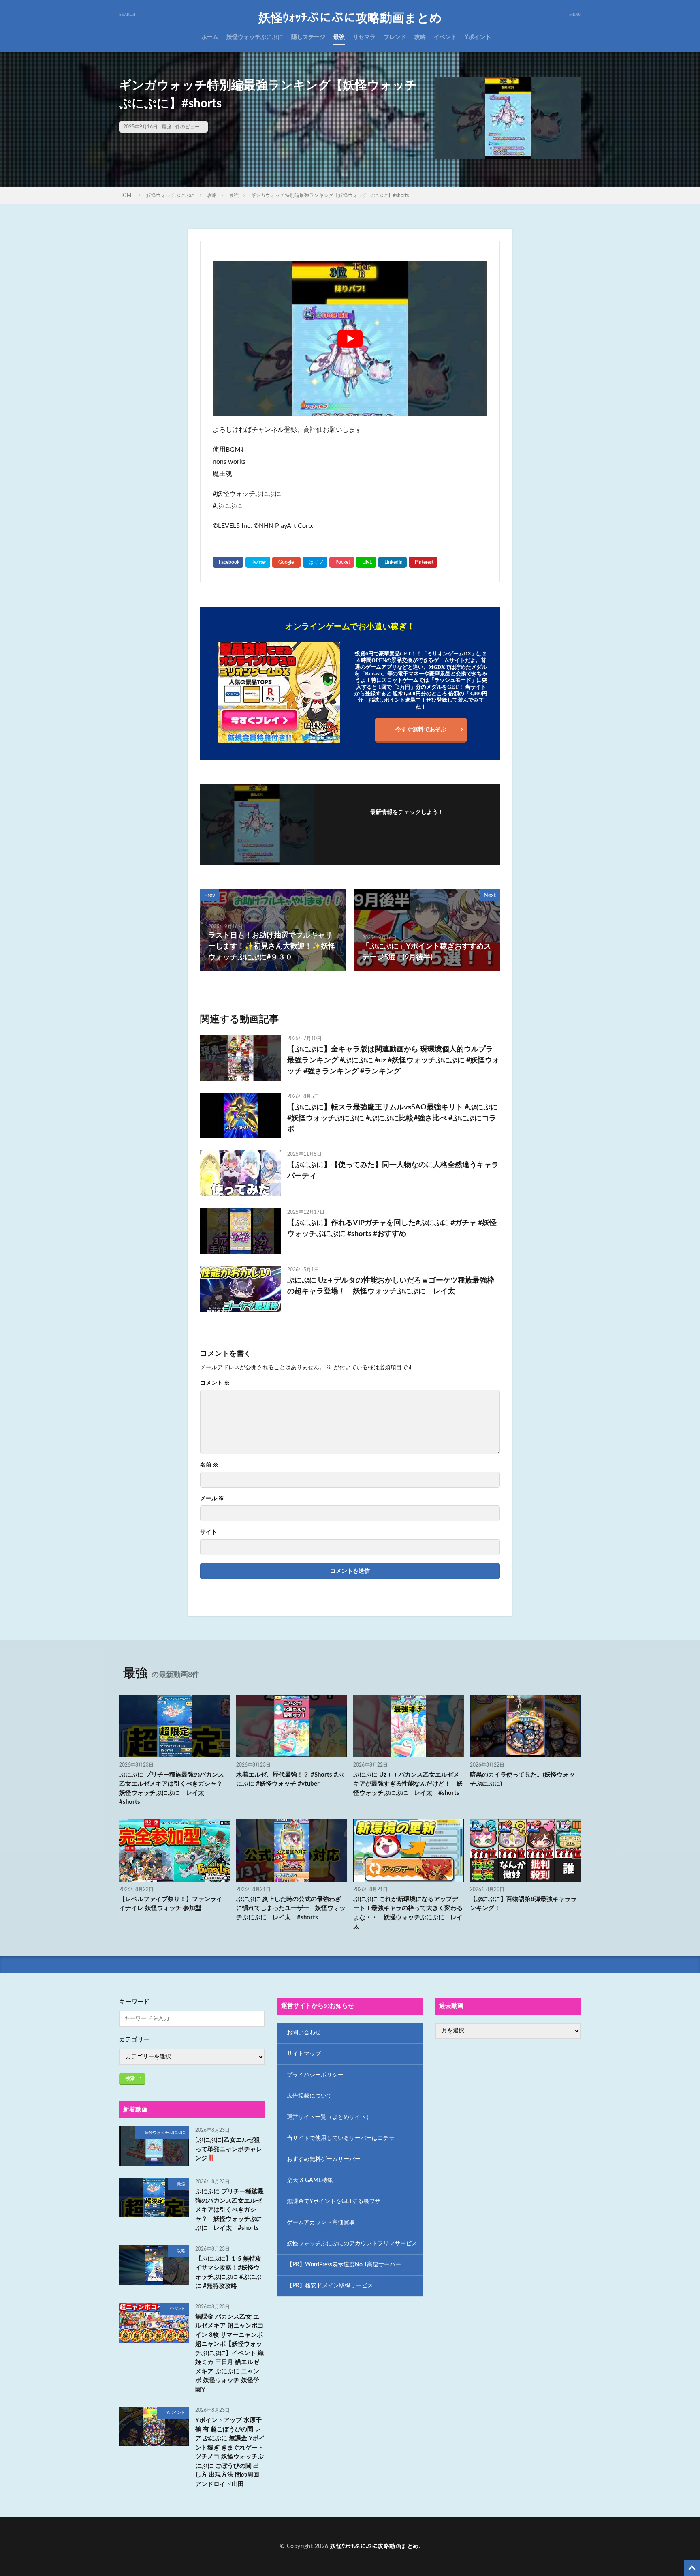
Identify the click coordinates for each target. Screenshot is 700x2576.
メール (212, 1499)
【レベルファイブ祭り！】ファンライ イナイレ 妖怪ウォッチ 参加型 (171, 1904)
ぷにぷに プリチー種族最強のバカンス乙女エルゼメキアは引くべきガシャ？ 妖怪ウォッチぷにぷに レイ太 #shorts (174, 1789)
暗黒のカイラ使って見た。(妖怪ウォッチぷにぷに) (522, 1779)
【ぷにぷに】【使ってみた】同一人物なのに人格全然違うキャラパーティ (393, 1170)
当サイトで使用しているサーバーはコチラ (341, 2138)
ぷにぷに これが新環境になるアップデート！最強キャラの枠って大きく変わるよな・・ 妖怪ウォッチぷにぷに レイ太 (408, 1913)
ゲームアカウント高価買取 (321, 2223)
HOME (127, 195)
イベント (445, 37)
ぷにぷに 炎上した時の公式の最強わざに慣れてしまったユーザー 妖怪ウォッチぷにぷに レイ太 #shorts (291, 1908)
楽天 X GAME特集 (310, 2180)
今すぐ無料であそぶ (421, 730)
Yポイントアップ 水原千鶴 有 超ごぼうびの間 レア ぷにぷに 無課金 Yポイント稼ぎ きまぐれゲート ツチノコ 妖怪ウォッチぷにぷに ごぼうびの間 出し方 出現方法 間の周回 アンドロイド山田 (230, 2452)
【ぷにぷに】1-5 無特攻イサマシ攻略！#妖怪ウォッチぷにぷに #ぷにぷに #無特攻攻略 (228, 2273)
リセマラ (364, 37)
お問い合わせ (304, 2033)
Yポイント (478, 37)
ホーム (210, 37)
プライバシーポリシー (315, 2075)
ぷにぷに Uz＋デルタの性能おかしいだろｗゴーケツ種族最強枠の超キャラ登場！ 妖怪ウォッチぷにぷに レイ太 (391, 1286)
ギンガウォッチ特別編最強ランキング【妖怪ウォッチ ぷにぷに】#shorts (330, 195)
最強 (339, 37)
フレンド (395, 37)
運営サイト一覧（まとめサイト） (329, 2117)
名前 (209, 1465)
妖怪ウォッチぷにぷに (255, 37)
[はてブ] (315, 562)
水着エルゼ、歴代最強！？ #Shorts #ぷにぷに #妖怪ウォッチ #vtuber (290, 1779)
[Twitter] (258, 562)
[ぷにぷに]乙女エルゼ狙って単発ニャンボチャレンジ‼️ (229, 2149)
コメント (215, 1383)
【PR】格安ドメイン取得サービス (330, 2286)
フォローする (407, 824)
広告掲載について (309, 2096)
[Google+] (286, 562)
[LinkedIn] (393, 562)
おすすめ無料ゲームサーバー (324, 2159)
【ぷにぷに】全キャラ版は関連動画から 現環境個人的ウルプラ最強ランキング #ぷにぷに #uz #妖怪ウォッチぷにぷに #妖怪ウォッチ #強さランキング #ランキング (393, 1060)
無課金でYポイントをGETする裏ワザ (334, 2201)
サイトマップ (304, 2054)
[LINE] (366, 562)
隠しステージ (308, 37)
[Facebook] (228, 562)
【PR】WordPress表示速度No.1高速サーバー (344, 2265)
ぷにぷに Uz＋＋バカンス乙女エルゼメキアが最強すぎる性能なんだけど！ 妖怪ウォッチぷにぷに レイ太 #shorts (408, 1784)
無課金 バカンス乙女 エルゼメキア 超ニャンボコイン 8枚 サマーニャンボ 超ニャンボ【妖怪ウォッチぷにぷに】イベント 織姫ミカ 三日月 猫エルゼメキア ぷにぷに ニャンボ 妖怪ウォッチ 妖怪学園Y (229, 2353)
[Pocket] (342, 562)
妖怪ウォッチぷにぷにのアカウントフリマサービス (352, 2244)
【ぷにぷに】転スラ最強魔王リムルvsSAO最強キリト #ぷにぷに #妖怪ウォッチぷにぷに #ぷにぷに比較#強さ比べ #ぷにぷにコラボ (393, 1118)
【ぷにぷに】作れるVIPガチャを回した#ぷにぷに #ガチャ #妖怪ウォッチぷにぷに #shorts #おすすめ (392, 1228)
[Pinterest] (423, 562)
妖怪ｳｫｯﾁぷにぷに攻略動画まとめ (350, 18)
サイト (209, 1532)
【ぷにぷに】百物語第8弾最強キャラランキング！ (523, 1904)
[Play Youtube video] (350, 339)
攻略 (420, 37)
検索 (130, 2078)
